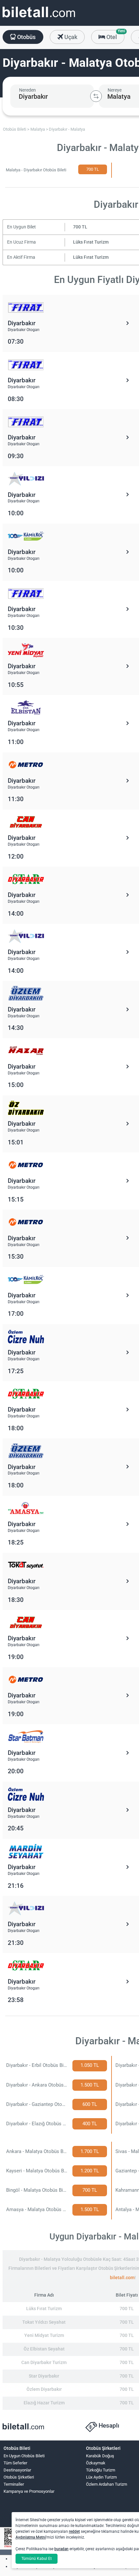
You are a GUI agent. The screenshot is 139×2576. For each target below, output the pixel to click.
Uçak (70, 37)
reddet (74, 2531)
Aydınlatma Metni (31, 2537)
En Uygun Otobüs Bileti (24, 2456)
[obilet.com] (39, 18)
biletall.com (122, 2278)
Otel (115, 35)
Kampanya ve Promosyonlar (29, 2491)
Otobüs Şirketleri (19, 2477)
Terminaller (14, 2484)
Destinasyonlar (17, 2470)
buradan (61, 2549)
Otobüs (26, 37)
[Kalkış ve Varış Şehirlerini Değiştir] (96, 96)
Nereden (27, 90)
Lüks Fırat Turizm (91, 242)
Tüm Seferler (15, 2463)
